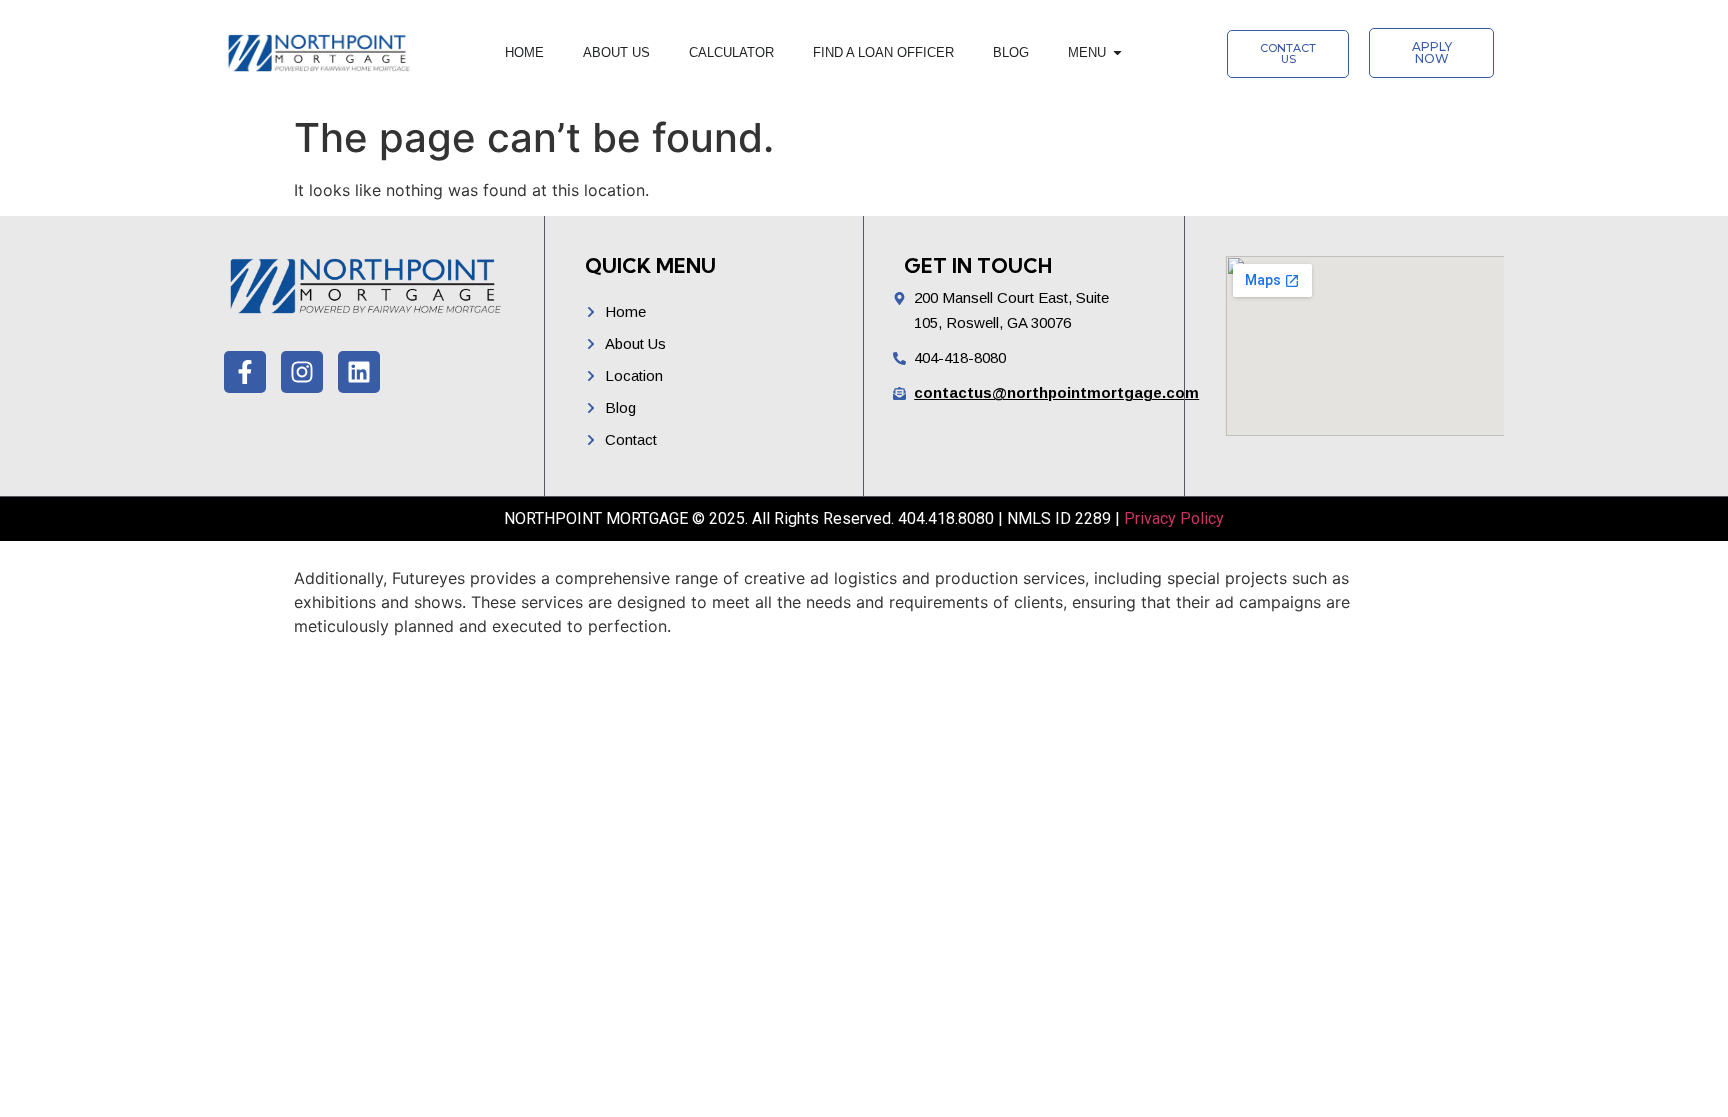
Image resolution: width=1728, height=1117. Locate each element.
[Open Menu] (1117, 53)
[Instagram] (302, 372)
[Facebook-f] (245, 372)
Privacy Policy (1174, 518)
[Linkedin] (359, 372)
